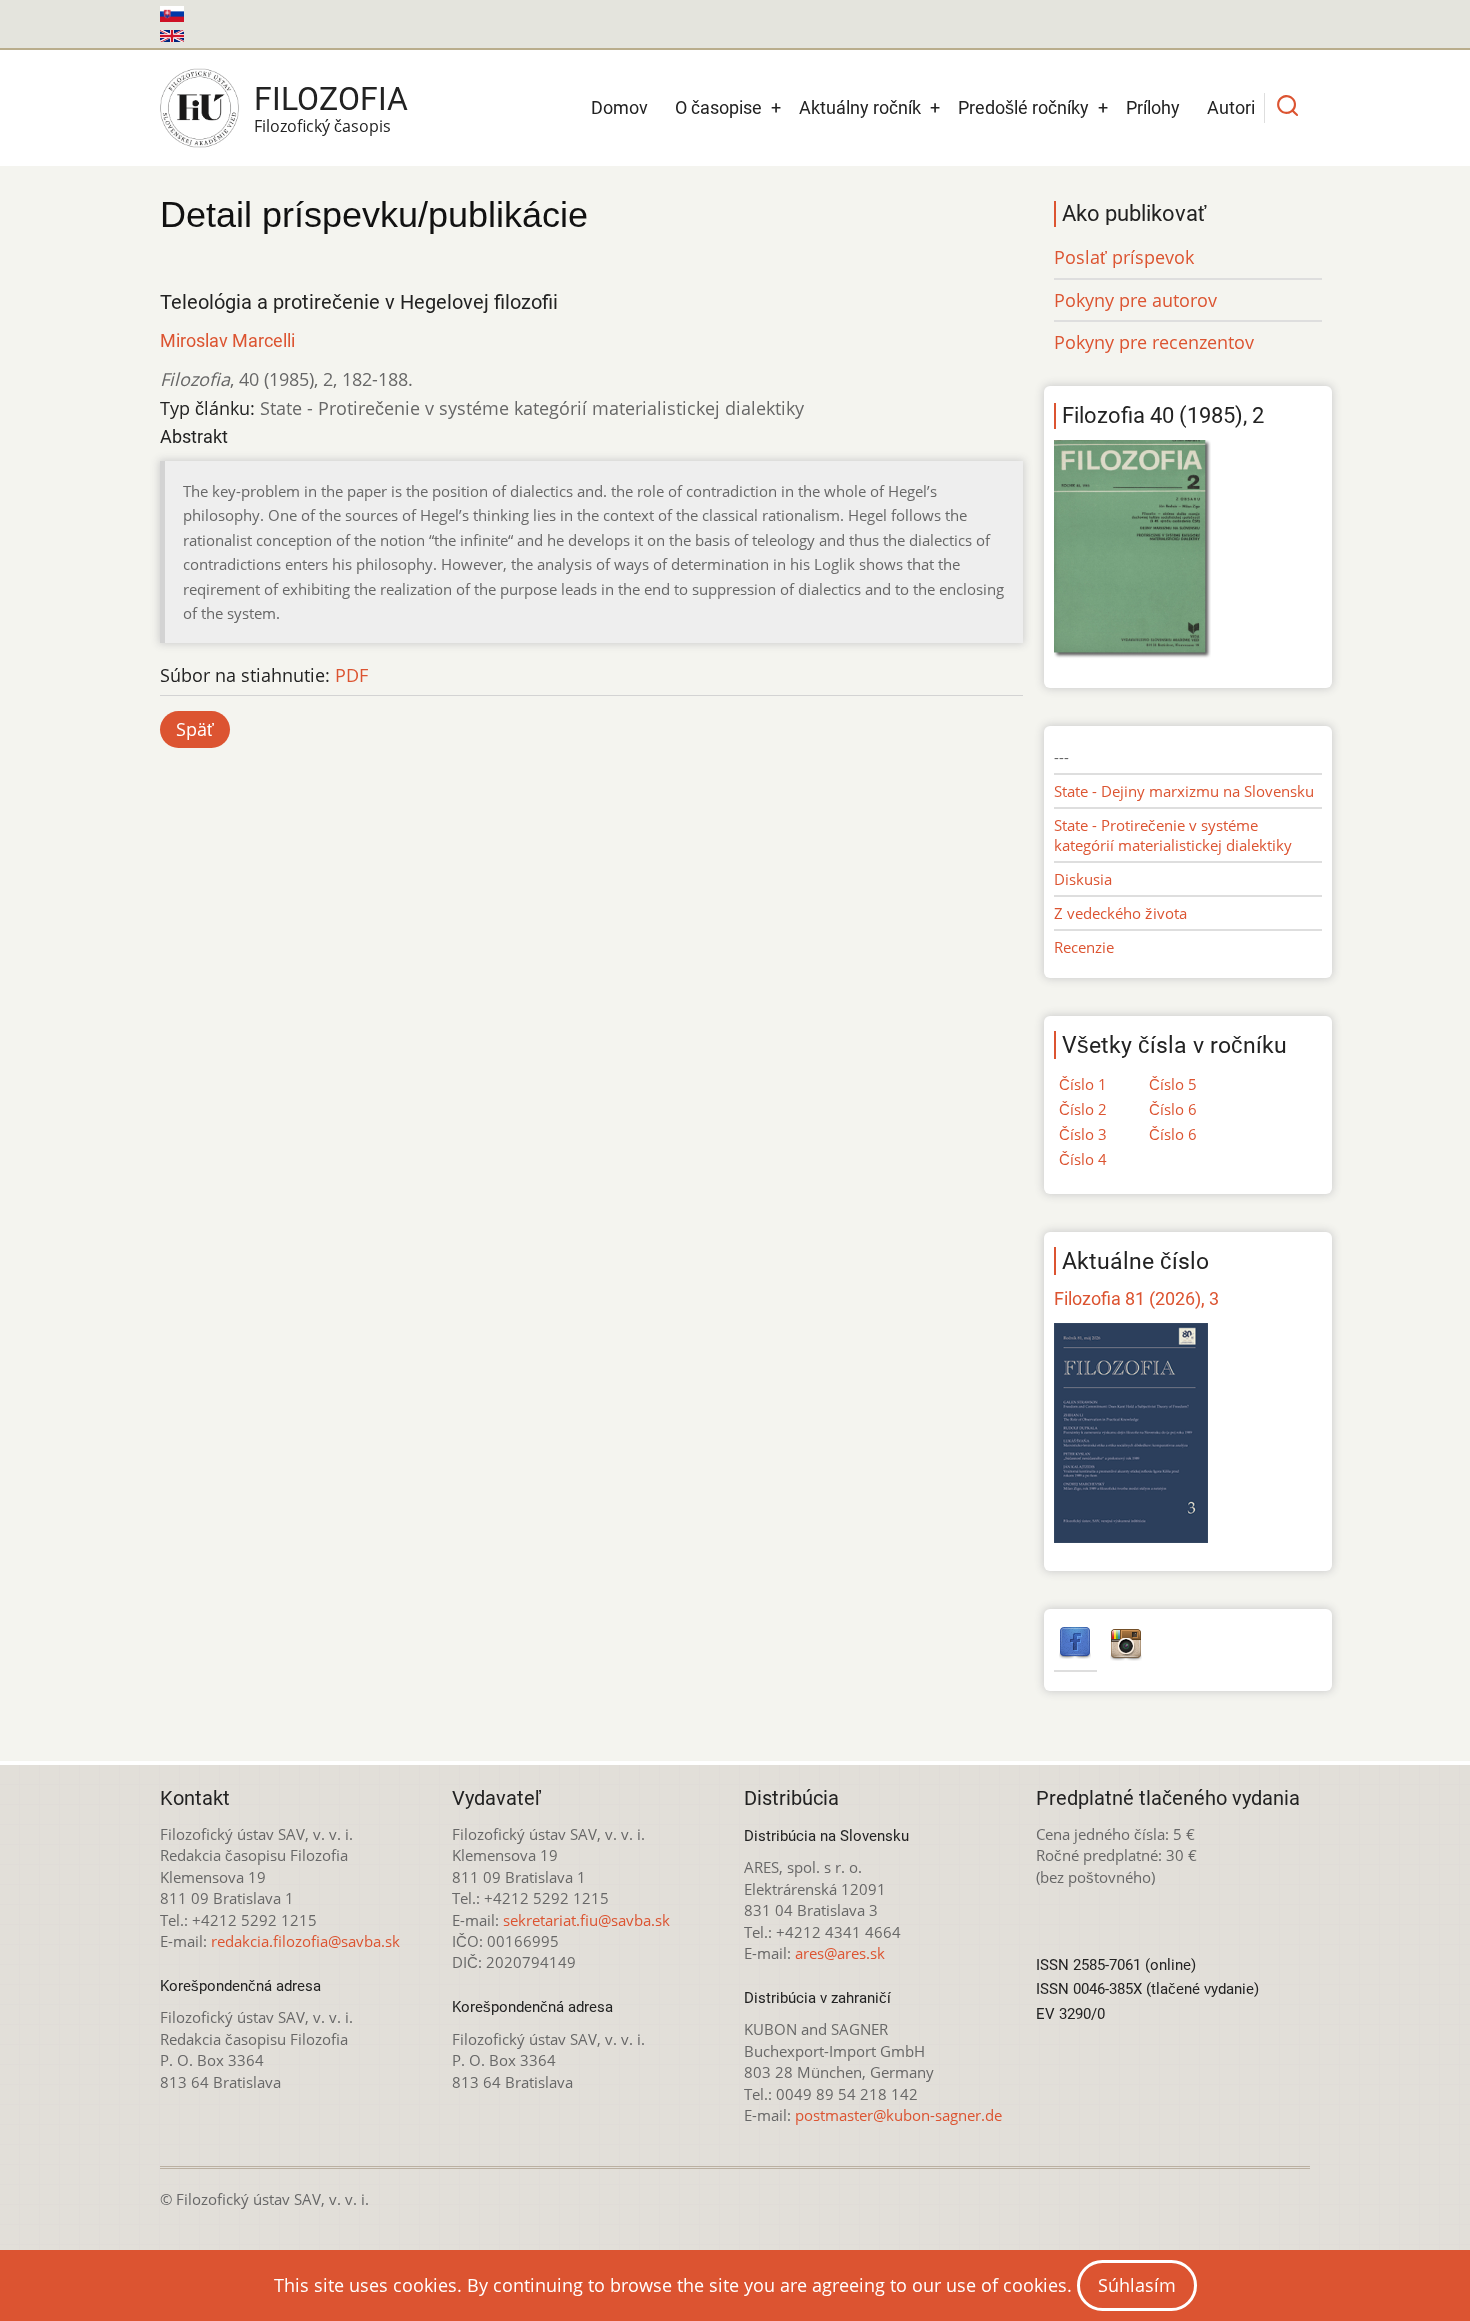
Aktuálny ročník (860, 107)
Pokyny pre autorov (1135, 300)
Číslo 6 (1173, 1109)
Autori (1231, 107)
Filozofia (331, 99)
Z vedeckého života (1120, 913)
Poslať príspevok (1124, 257)
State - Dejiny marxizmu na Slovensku (1184, 791)
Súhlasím (1137, 2285)
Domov (619, 107)
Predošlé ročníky (1023, 107)
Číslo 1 (1083, 1084)
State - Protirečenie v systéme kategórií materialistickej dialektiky (1173, 835)
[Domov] (199, 108)
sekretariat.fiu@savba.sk (586, 1920)
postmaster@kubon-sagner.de (898, 2115)
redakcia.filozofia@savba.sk (305, 1941)
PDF (351, 675)
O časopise (718, 107)
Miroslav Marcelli (227, 340)
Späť (195, 729)
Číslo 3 (1083, 1134)
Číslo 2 (1083, 1109)
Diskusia (1083, 879)
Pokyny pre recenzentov (1154, 342)
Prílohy (1153, 107)
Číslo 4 (1083, 1159)
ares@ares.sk (840, 1953)
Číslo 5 (1173, 1084)
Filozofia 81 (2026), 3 (1136, 1298)
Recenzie (1084, 947)
